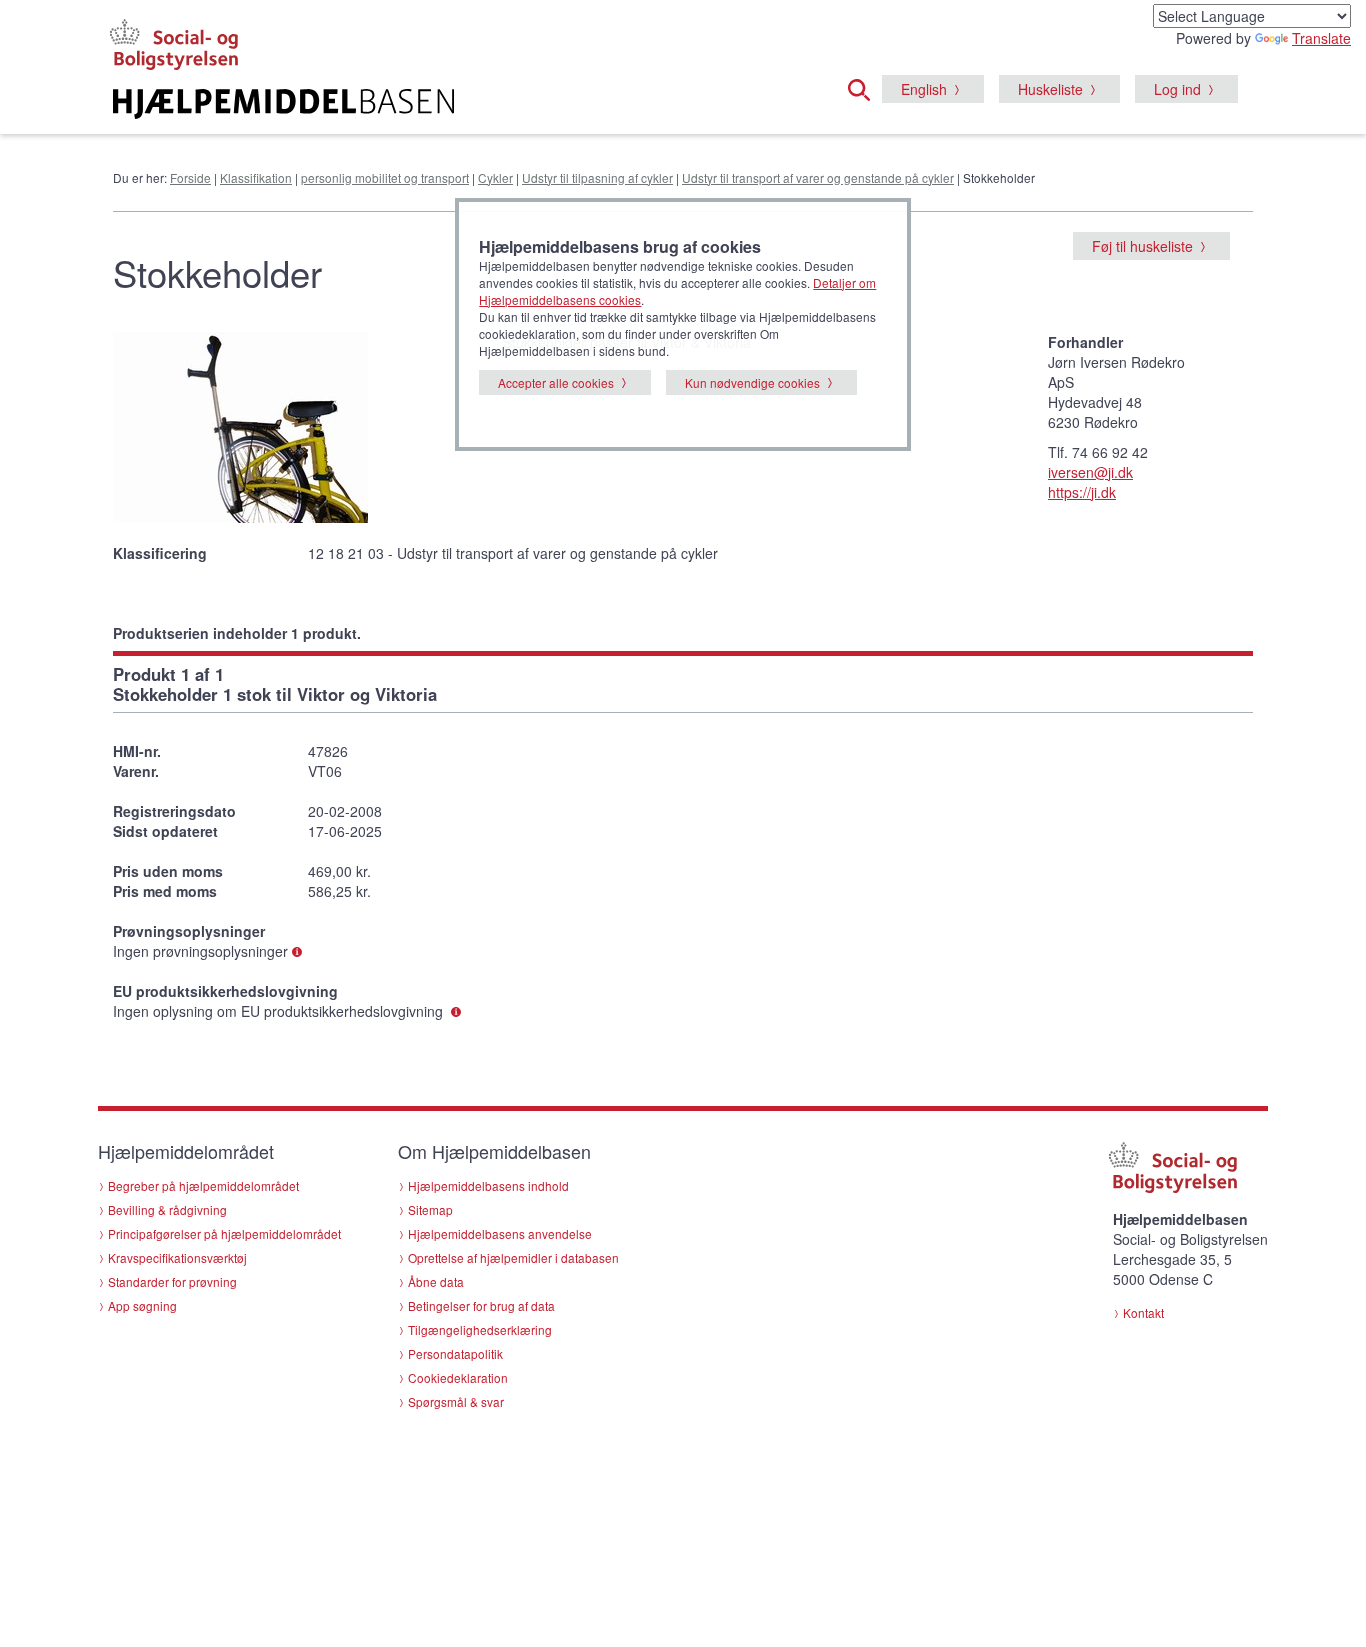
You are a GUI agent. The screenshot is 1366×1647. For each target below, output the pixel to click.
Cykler (495, 177)
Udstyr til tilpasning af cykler (597, 177)
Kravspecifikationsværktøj (177, 1257)
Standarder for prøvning (172, 1281)
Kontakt (1143, 1312)
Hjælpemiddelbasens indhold (488, 1185)
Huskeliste (1050, 89)
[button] (865, 87)
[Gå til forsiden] (439, 104)
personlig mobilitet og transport (385, 177)
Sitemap (430, 1209)
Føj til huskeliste (1142, 246)
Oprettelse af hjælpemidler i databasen (513, 1257)
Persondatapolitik (455, 1353)
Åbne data (436, 1281)
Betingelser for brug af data (481, 1305)
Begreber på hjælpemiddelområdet (203, 1185)
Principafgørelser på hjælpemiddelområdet (224, 1233)
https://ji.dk (1082, 492)
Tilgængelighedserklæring (480, 1329)
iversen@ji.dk (1090, 472)
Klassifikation (256, 177)
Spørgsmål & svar (456, 1401)
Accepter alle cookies (556, 382)
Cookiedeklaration (458, 1377)
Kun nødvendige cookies (752, 382)
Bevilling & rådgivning (167, 1209)
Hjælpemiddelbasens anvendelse (500, 1233)
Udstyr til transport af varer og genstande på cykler (818, 177)
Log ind (1177, 89)
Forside (190, 177)
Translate (1321, 38)
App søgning (142, 1305)
